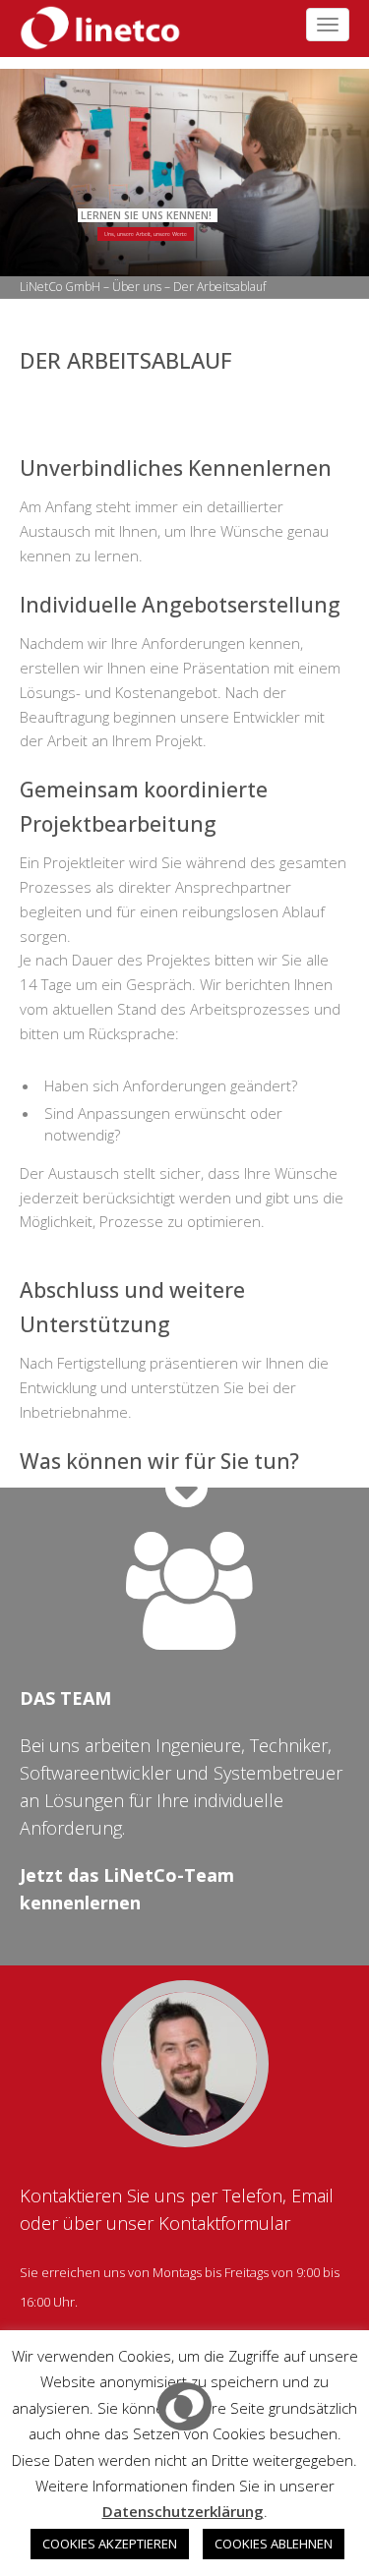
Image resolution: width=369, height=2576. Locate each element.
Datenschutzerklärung (183, 2511)
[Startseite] (93, 26)
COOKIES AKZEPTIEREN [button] (110, 2544)
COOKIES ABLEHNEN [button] (274, 2544)
